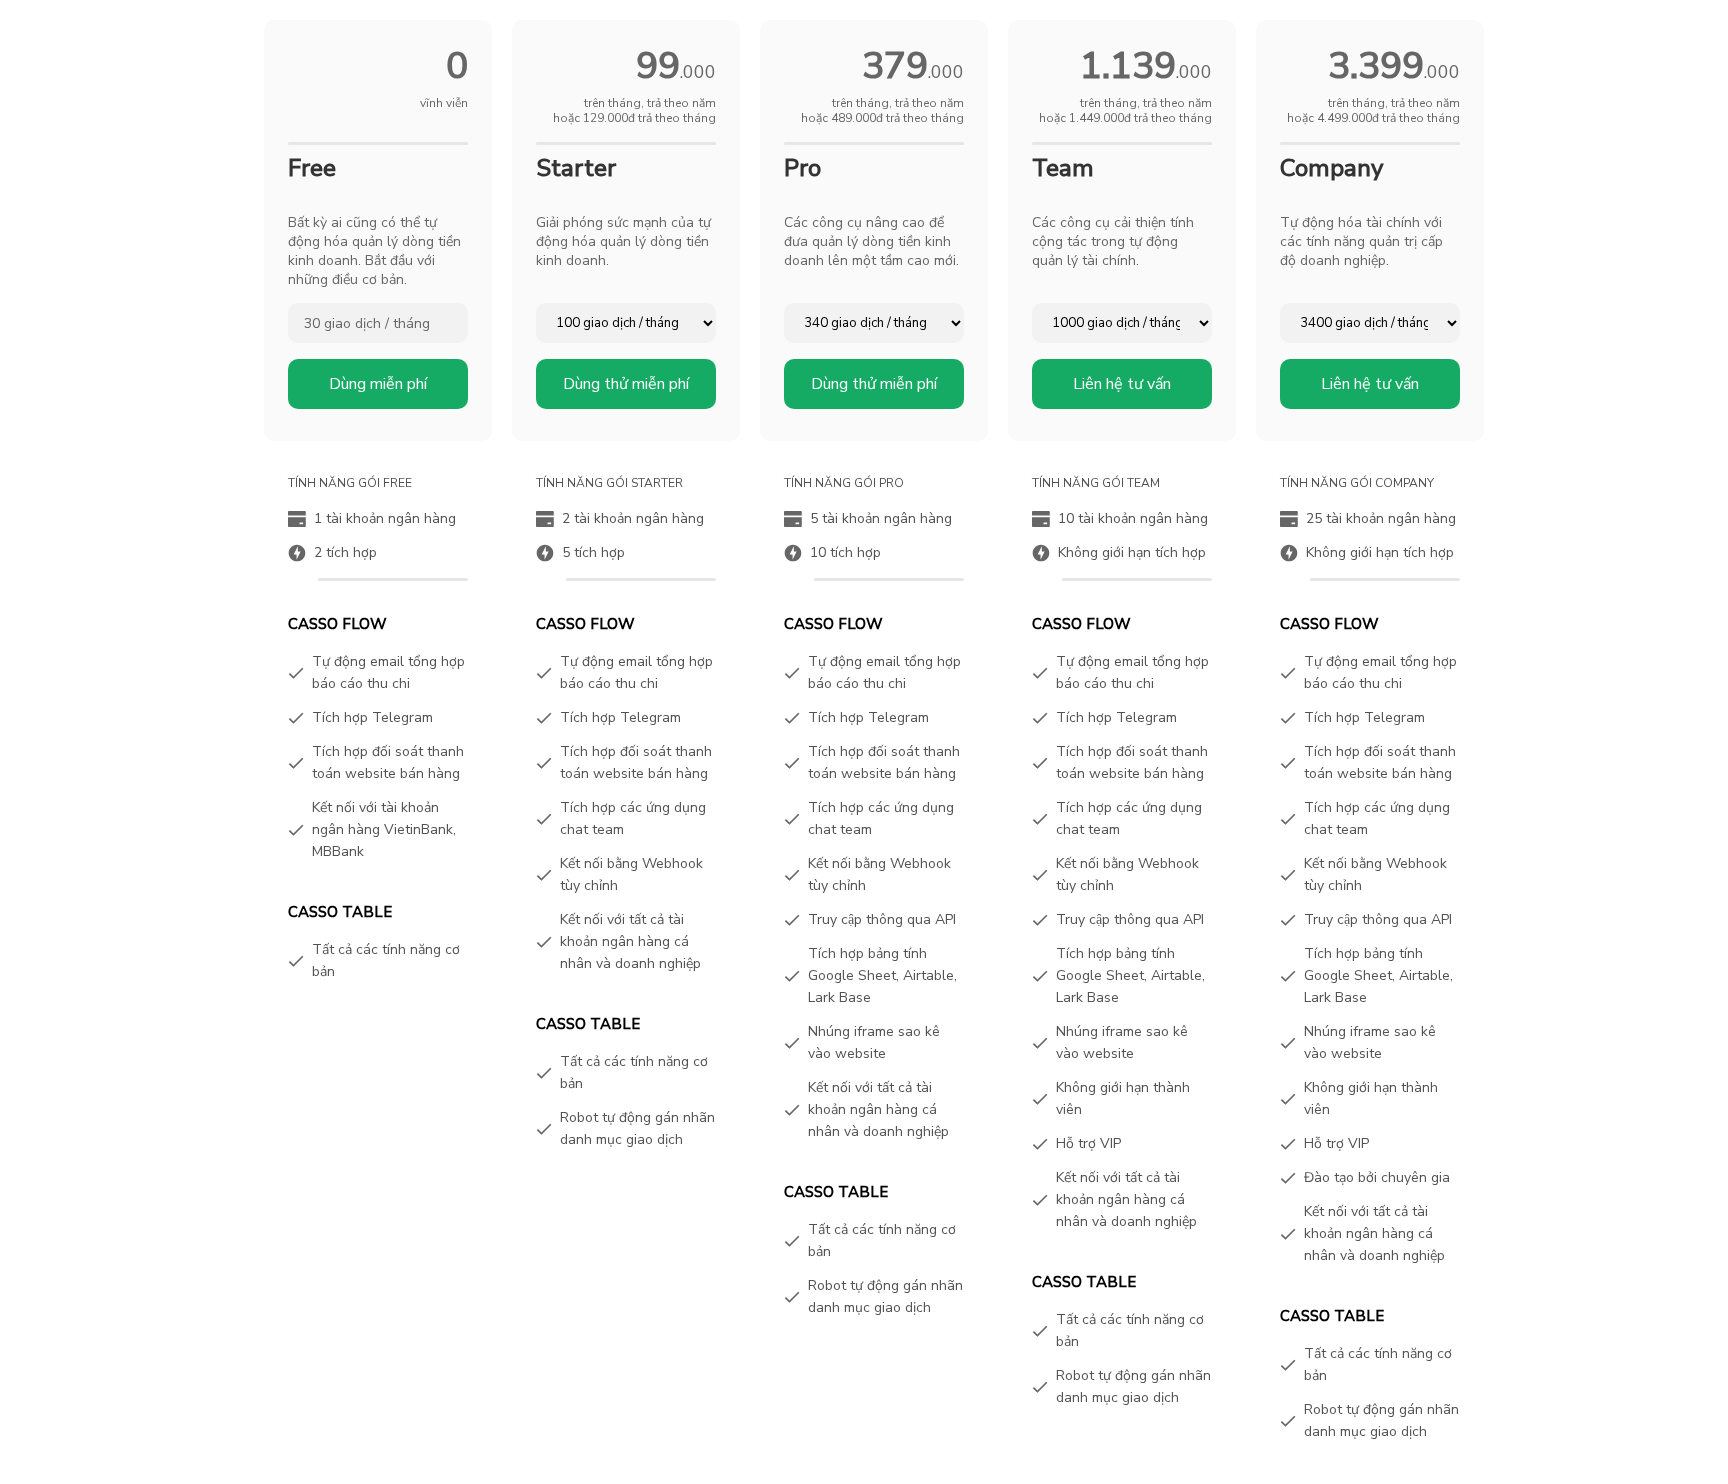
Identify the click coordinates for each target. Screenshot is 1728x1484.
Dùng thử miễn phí (626, 384)
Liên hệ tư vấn (1122, 384)
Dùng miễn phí (378, 384)
